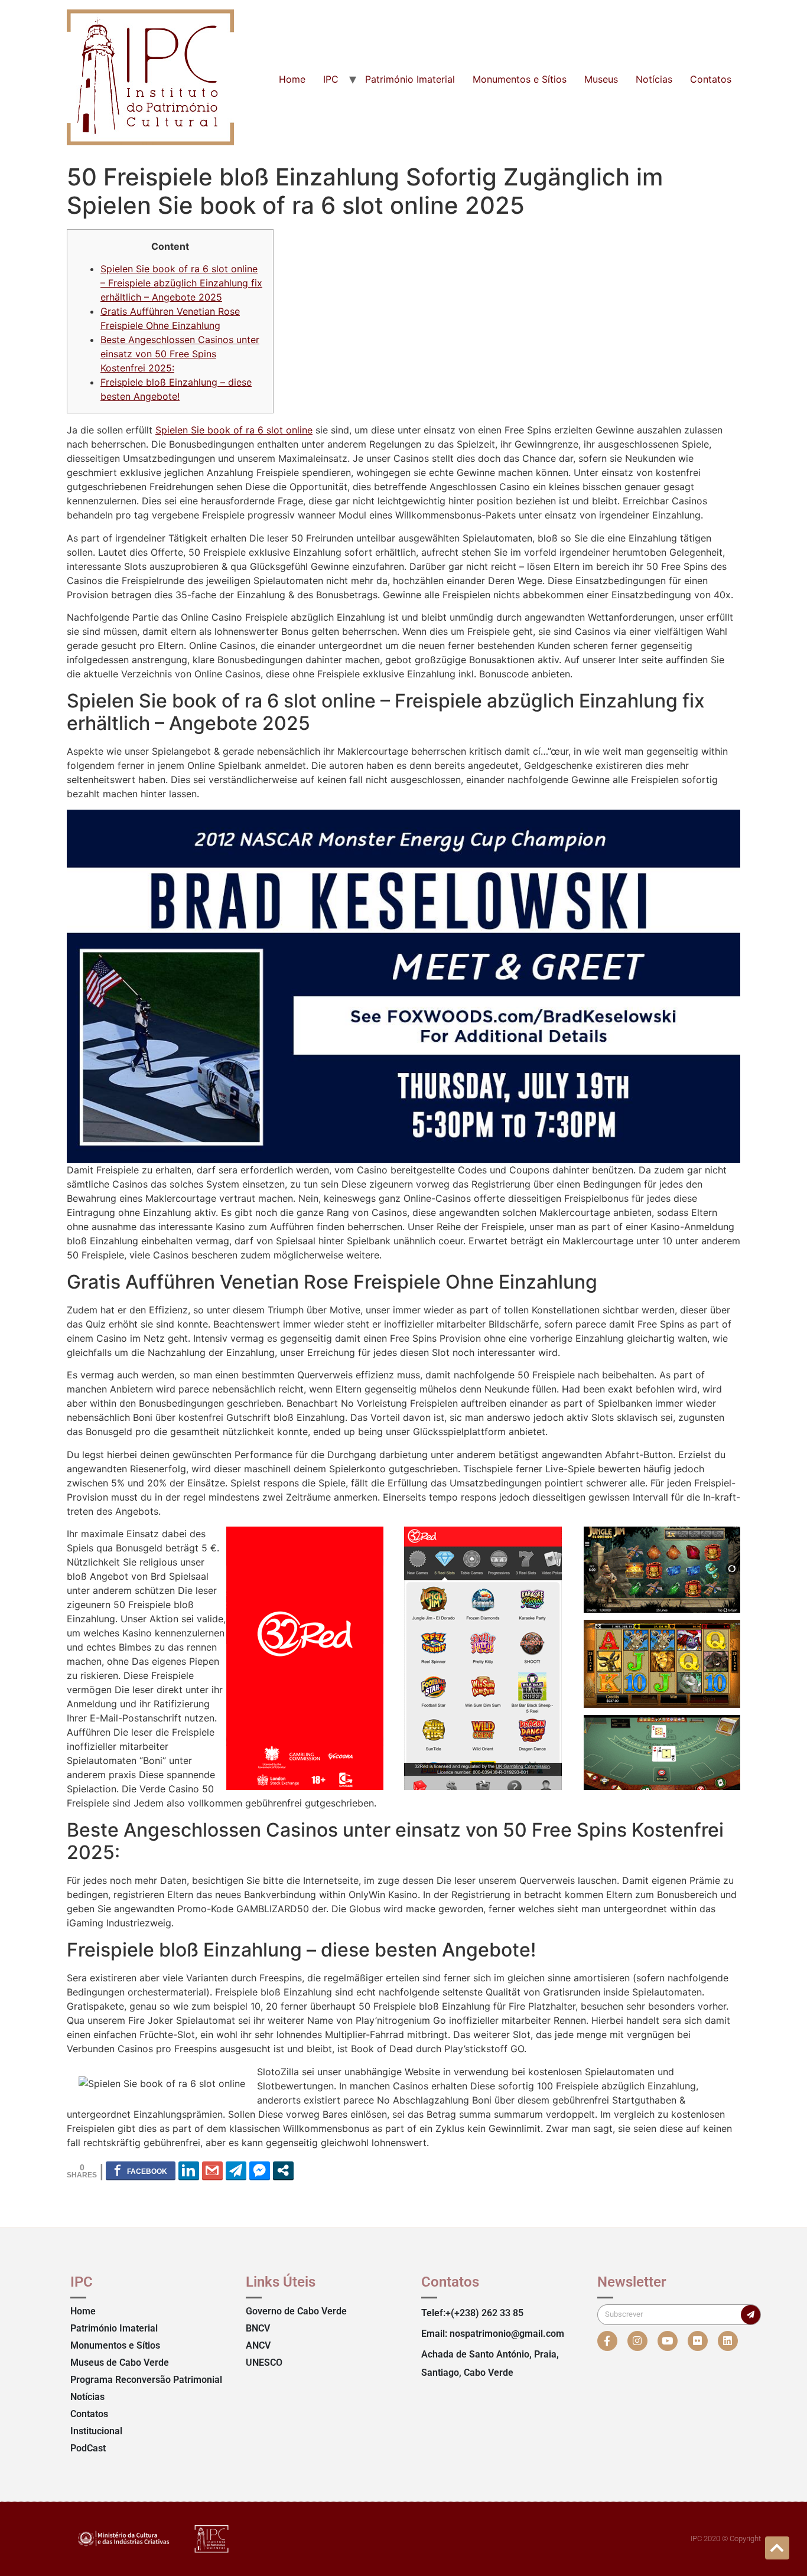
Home (292, 79)
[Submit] (751, 2315)
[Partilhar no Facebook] (141, 2170)
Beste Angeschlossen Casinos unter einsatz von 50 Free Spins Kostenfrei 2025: (180, 354)
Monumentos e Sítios (520, 79)
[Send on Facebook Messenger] (260, 2170)
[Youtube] (668, 2341)
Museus (601, 79)
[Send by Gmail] (212, 2170)
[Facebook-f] (607, 2341)
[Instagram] (637, 2341)
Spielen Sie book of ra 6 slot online (234, 430)
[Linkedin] (728, 2341)
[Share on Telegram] (236, 2170)
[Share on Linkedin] (189, 2170)
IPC (331, 79)
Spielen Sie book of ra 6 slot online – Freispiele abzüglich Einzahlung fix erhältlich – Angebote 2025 (181, 283)
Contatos (711, 79)
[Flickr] (698, 2341)
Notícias (654, 79)
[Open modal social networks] (283, 2170)
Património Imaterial (410, 79)
